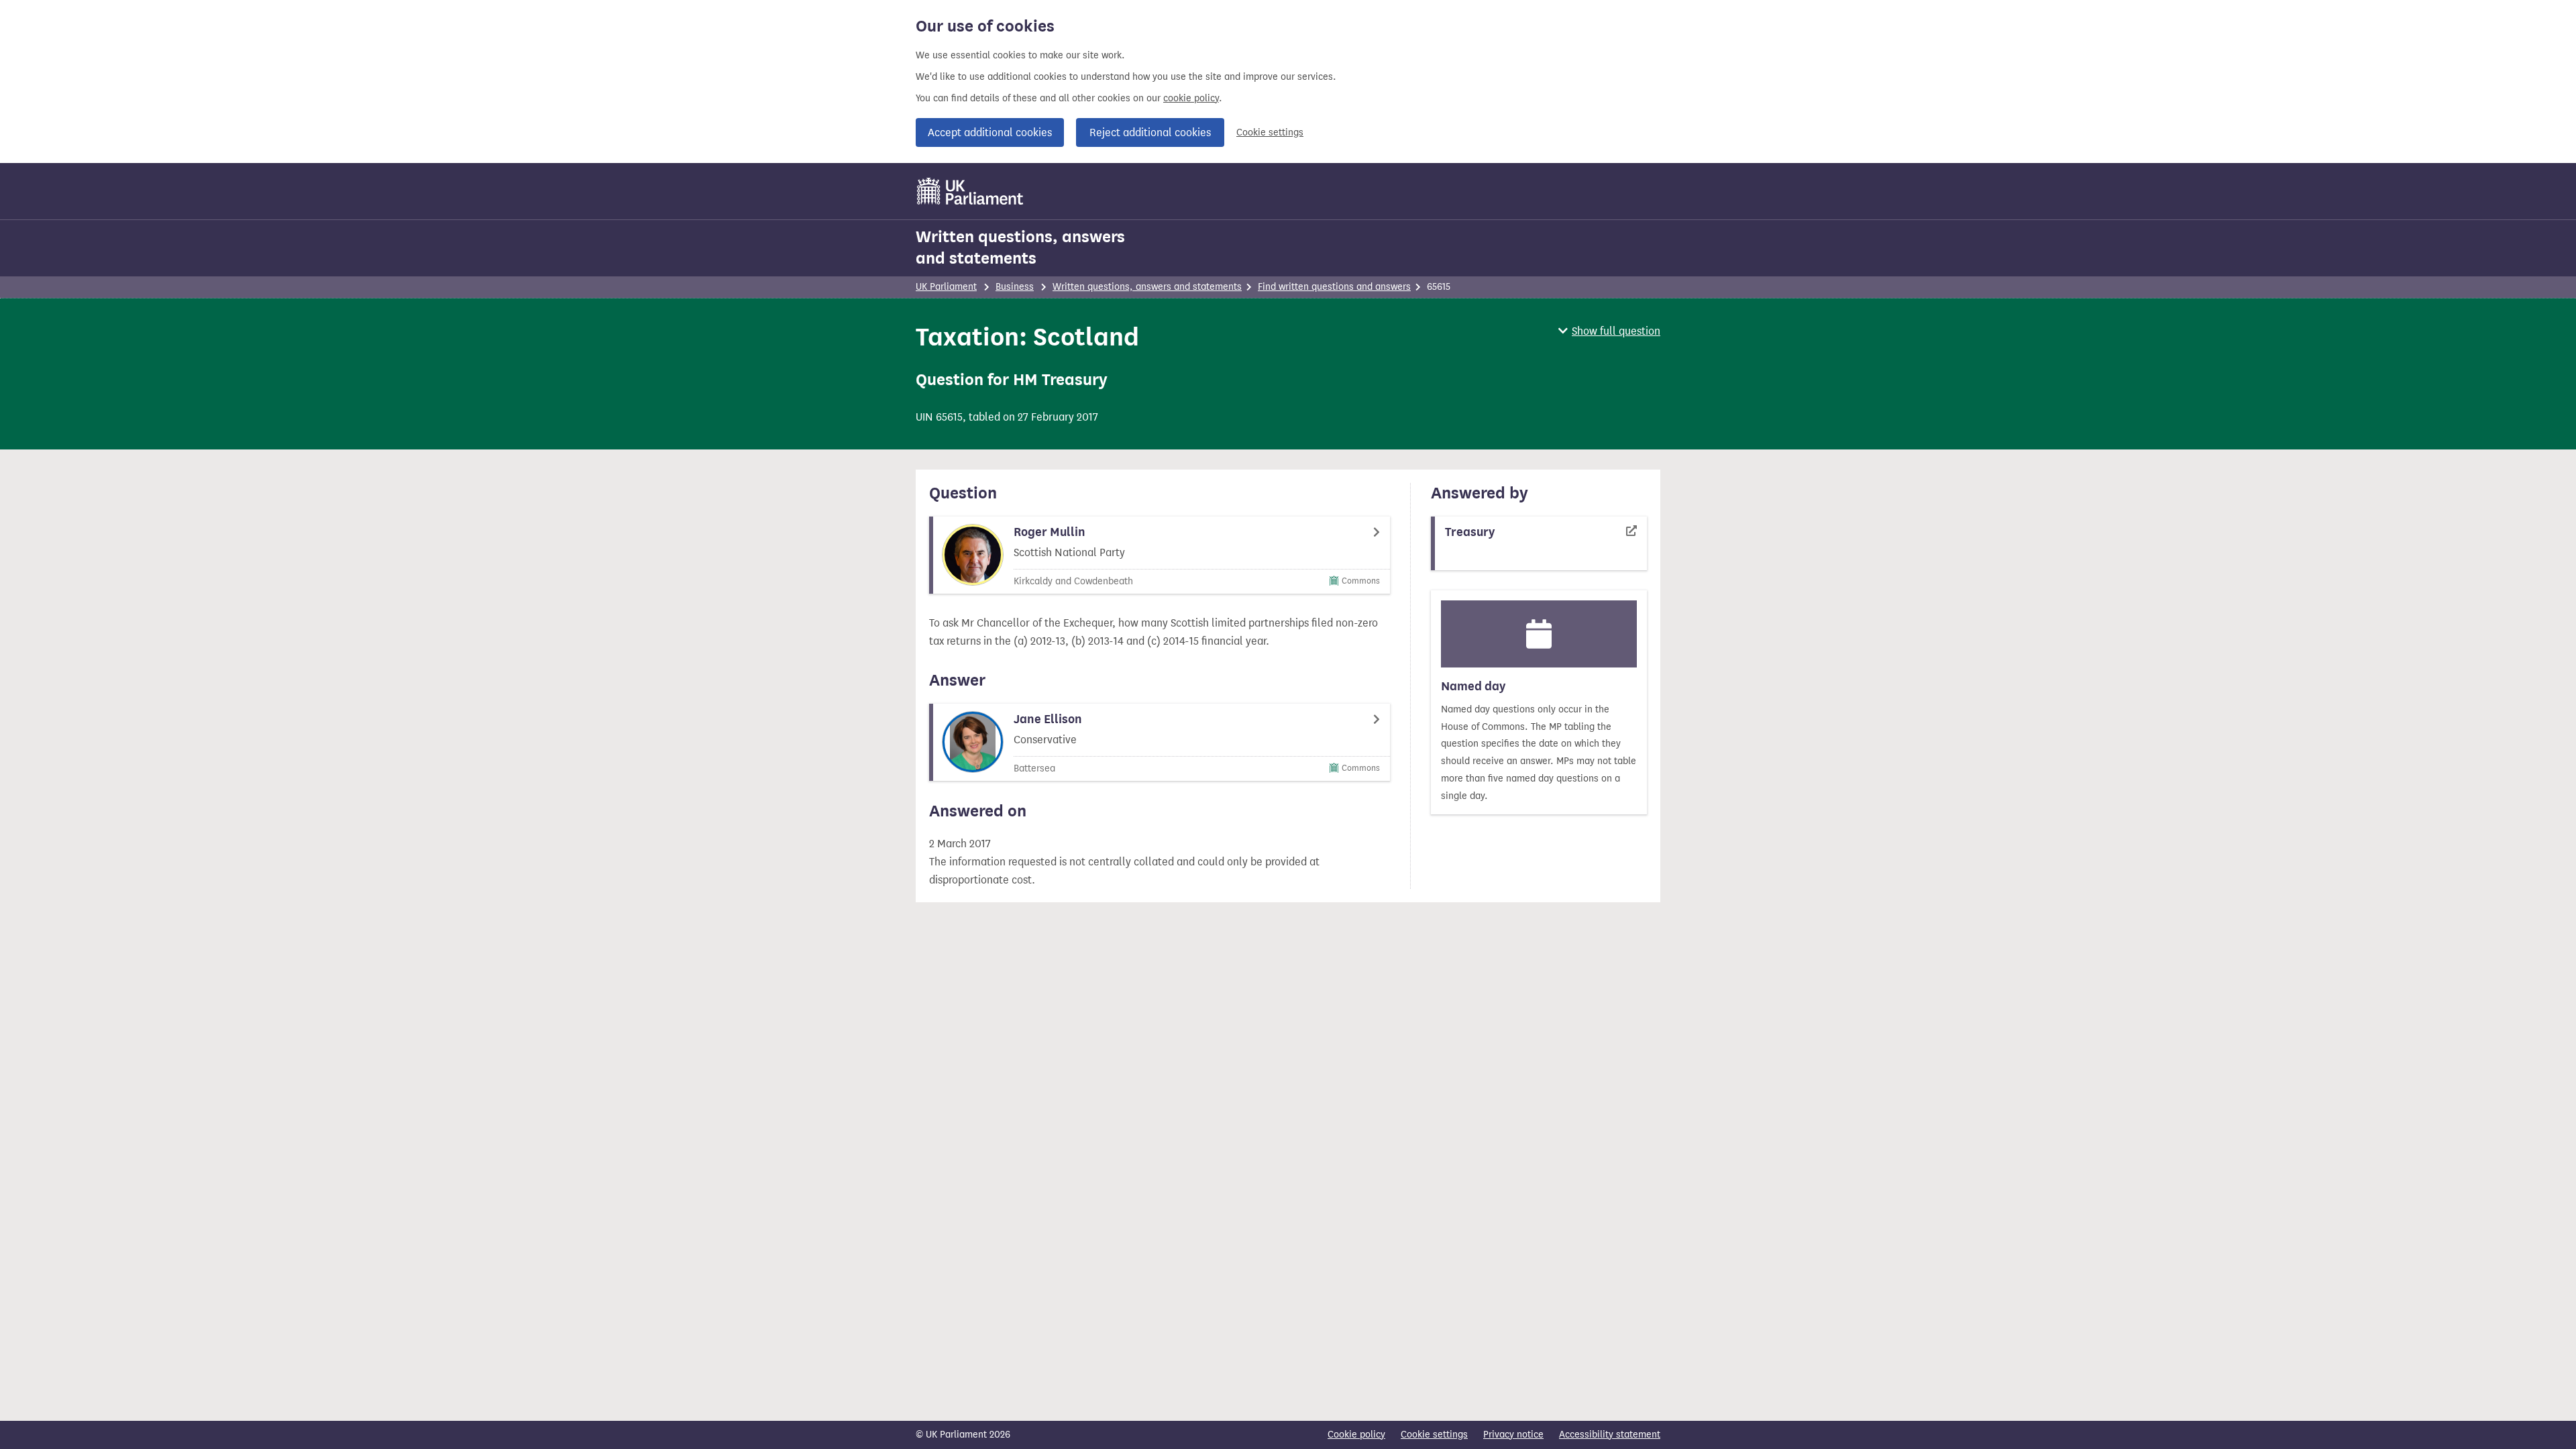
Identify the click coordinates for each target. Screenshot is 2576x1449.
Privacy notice (1513, 1435)
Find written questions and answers (1334, 287)
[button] (1609, 331)
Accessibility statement (1610, 1435)
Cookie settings (1270, 132)
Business (1015, 287)
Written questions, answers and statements (1020, 248)
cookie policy (1191, 98)
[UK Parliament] (970, 191)
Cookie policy (1356, 1435)
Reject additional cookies (1150, 132)
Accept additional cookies (990, 132)
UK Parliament (946, 287)
